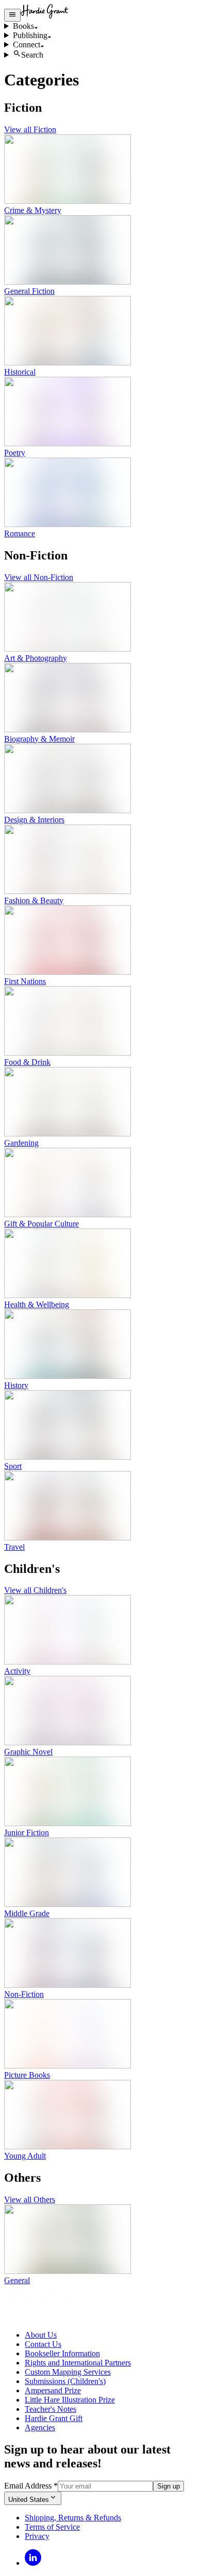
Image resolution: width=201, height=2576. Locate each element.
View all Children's (35, 1590)
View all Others (30, 2200)
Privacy (37, 2536)
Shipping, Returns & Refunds (73, 2518)
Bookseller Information (62, 2353)
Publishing (30, 35)
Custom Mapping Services (68, 2372)
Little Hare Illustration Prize (70, 2400)
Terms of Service (52, 2527)
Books (23, 26)
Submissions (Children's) (65, 2381)
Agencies (40, 2428)
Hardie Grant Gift (54, 2418)
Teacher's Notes (51, 2409)
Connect (27, 45)
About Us (41, 2335)
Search (32, 55)
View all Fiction (30, 129)
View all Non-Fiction (39, 577)
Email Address (31, 2486)
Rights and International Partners (78, 2363)
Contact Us (43, 2344)
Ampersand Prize (53, 2390)
